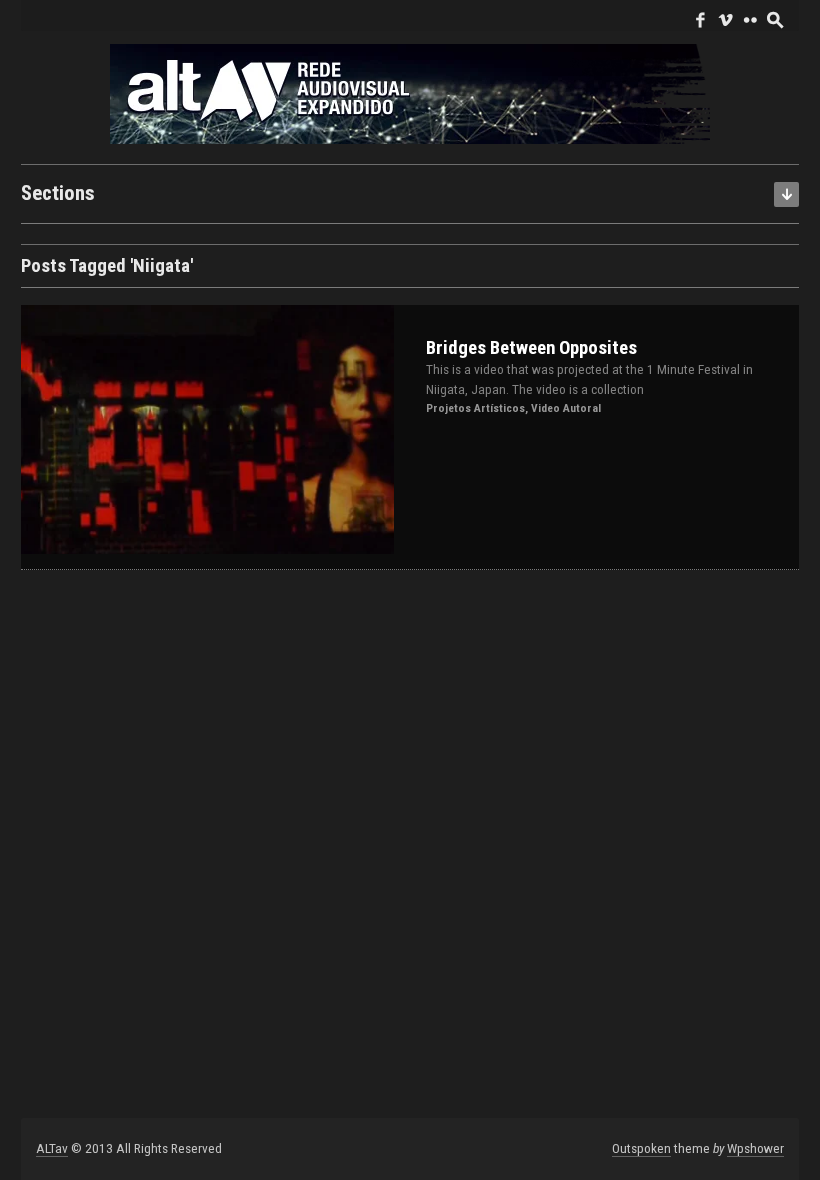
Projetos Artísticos (475, 408)
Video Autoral (566, 408)
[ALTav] (410, 92)
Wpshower (755, 1148)
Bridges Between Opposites (531, 348)
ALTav (52, 1148)
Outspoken (641, 1148)
